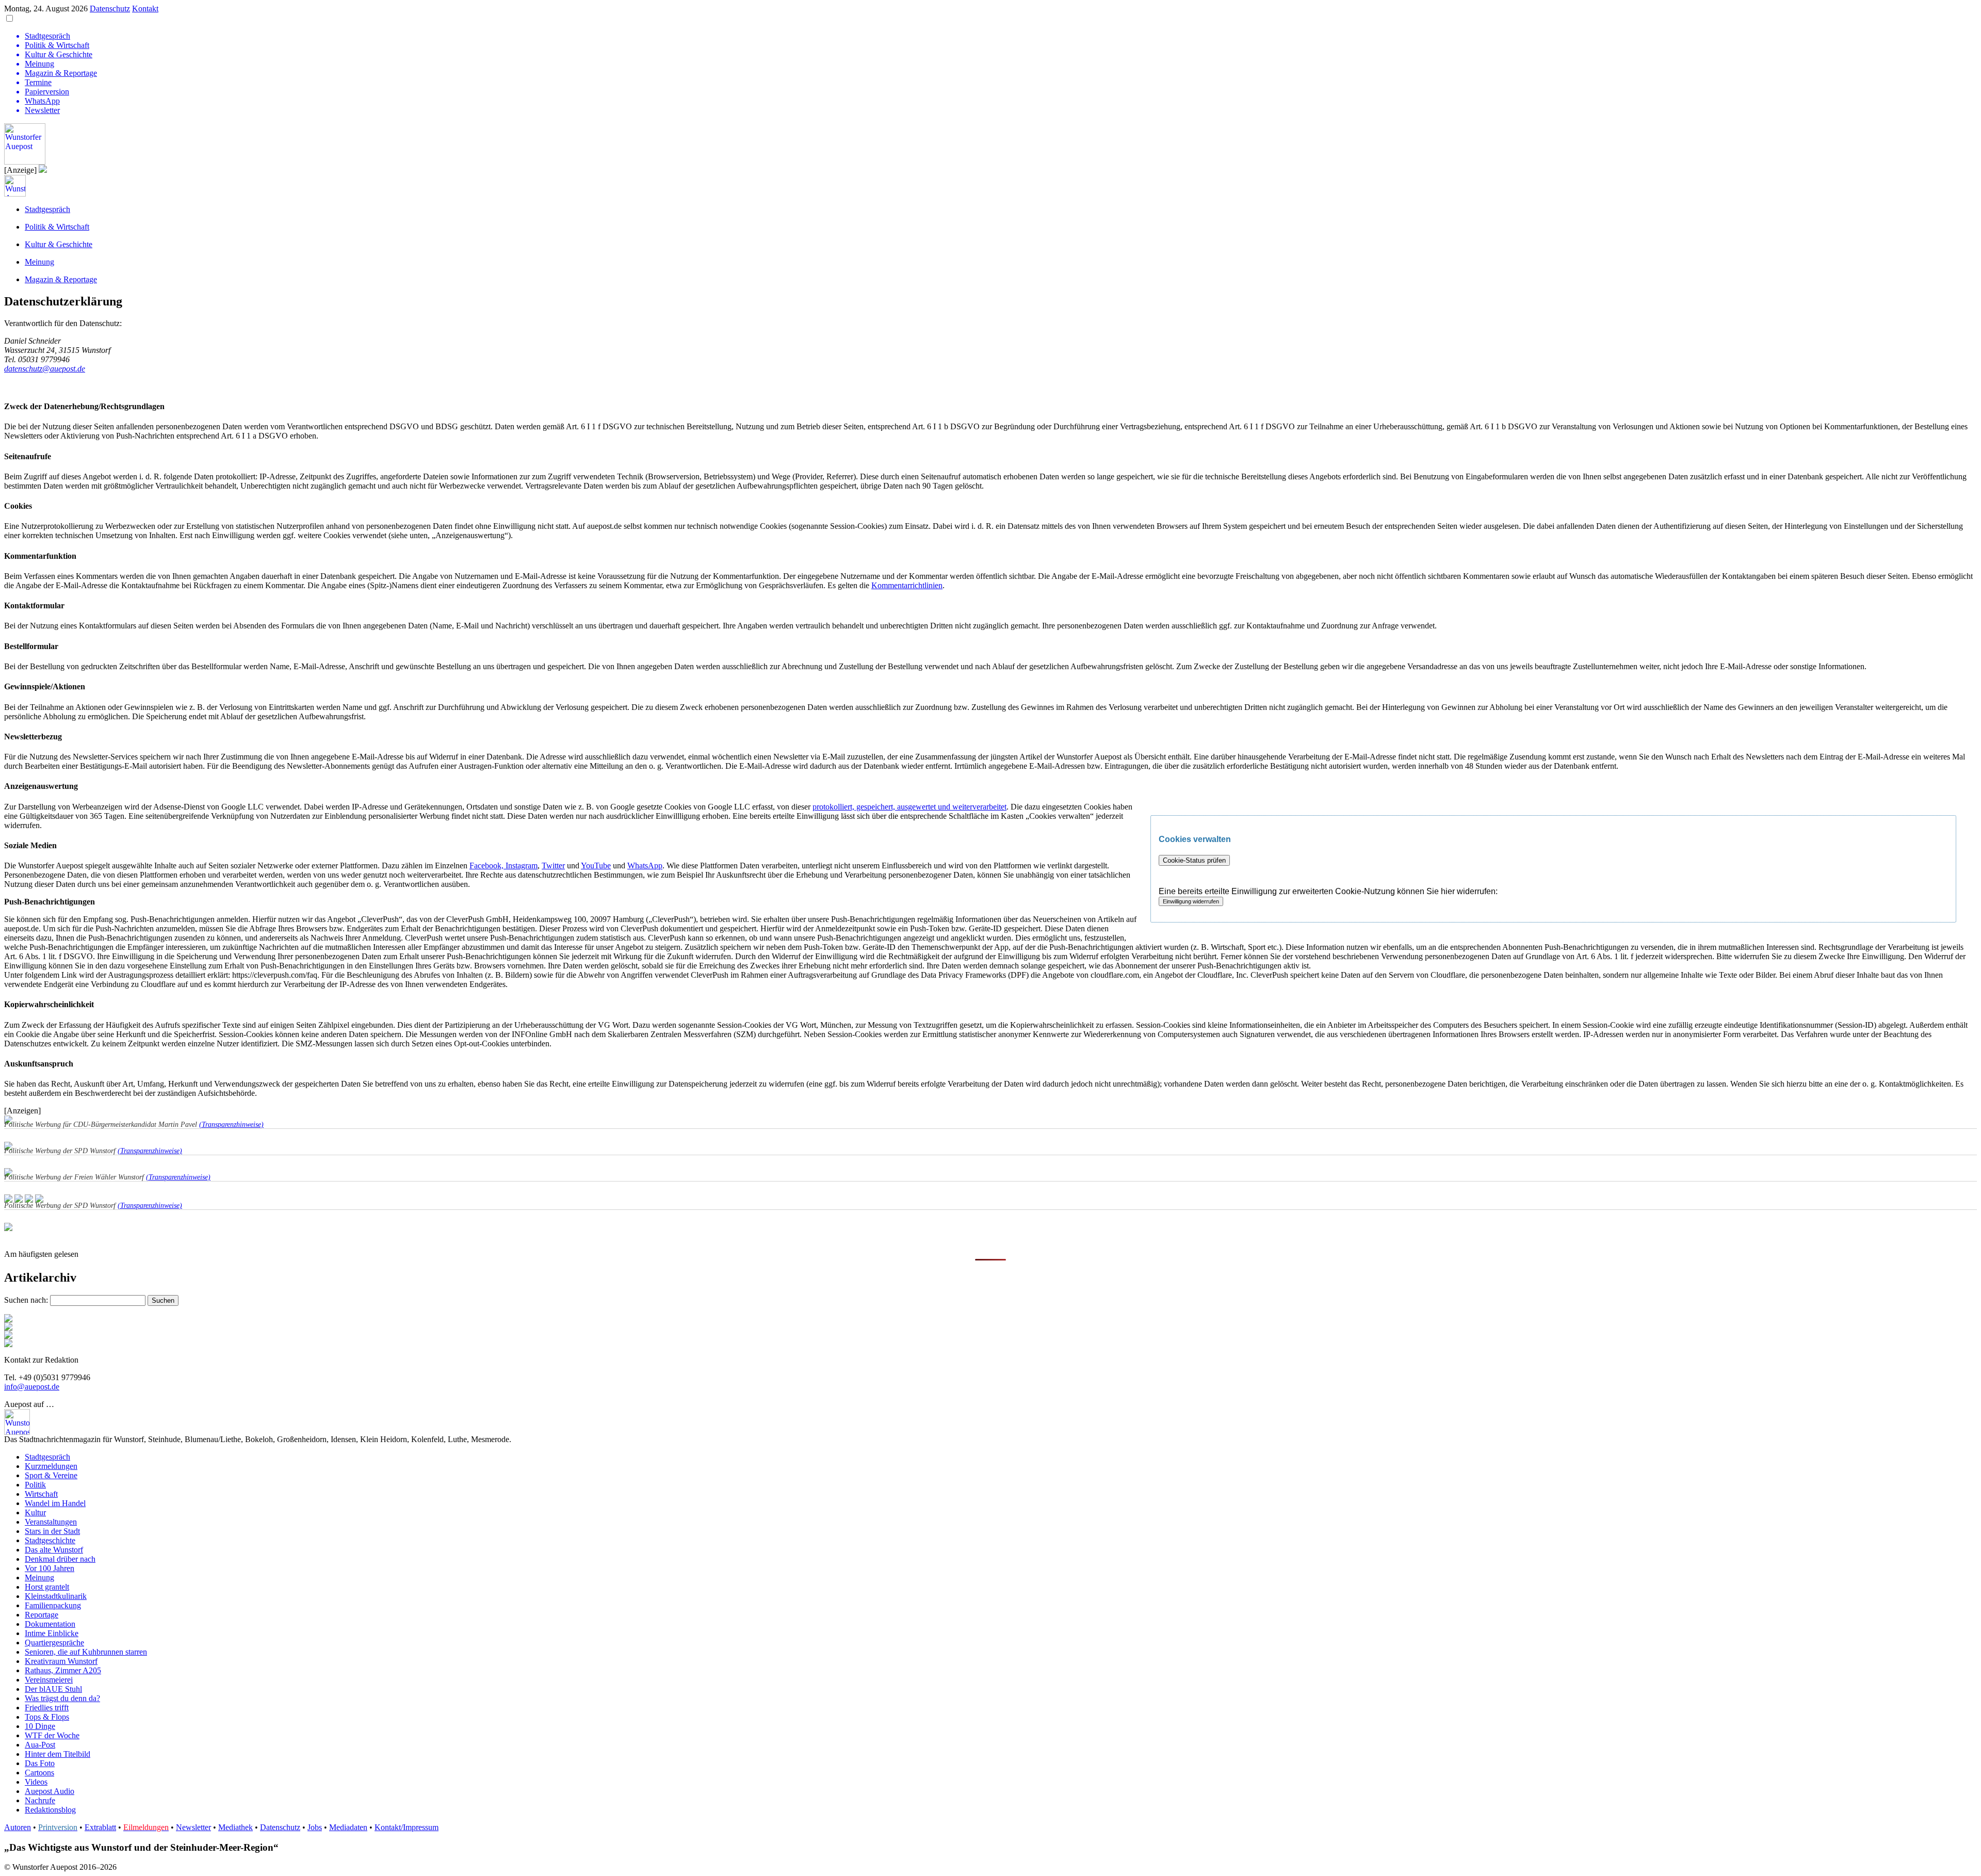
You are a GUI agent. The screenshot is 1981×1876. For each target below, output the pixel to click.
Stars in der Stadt (52, 1531)
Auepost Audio (50, 1791)
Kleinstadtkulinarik (56, 1596)
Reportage (42, 1615)
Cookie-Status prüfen (1194, 860)
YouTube (596, 866)
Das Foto (40, 1763)
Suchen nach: (26, 1300)
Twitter (553, 866)
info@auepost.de (32, 1387)
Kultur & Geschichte (59, 244)
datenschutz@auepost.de (45, 369)
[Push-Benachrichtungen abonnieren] (8, 1320)
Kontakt (145, 9)
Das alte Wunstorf (54, 1550)
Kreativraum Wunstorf (61, 1661)
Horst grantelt (47, 1587)
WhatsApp (645, 866)
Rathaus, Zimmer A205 (63, 1670)
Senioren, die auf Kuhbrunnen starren (86, 1652)
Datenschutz (110, 9)
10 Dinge (40, 1726)
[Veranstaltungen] (990, 1343)
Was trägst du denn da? (62, 1698)
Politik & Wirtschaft (57, 227)
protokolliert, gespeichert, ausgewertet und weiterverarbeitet (910, 807)
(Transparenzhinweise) (231, 1125)
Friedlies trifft (47, 1708)
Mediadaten (348, 1827)
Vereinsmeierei (49, 1680)
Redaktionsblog (50, 1810)
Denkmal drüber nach (60, 1559)
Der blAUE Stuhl (53, 1689)
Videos (36, 1782)
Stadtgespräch (47, 209)
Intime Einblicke (52, 1633)
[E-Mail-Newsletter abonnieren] (8, 1328)
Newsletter (193, 1827)
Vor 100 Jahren (50, 1568)
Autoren (18, 1827)
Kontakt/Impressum (407, 1827)
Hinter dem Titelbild (58, 1754)
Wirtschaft (41, 1494)
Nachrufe (40, 1800)
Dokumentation (50, 1624)
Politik (35, 1485)
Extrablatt (100, 1827)
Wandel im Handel (55, 1503)
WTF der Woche (52, 1735)
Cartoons (39, 1773)
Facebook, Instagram (504, 866)
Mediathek (236, 1827)
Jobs (315, 1827)
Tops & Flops (47, 1717)
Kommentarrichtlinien (907, 585)
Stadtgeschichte (50, 1540)
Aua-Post (40, 1745)
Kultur (35, 1513)
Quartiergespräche (54, 1643)
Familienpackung (53, 1605)
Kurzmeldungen (51, 1466)
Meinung (39, 262)
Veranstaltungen (51, 1522)
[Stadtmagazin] (8, 1336)
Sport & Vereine (51, 1475)
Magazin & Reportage (61, 279)
